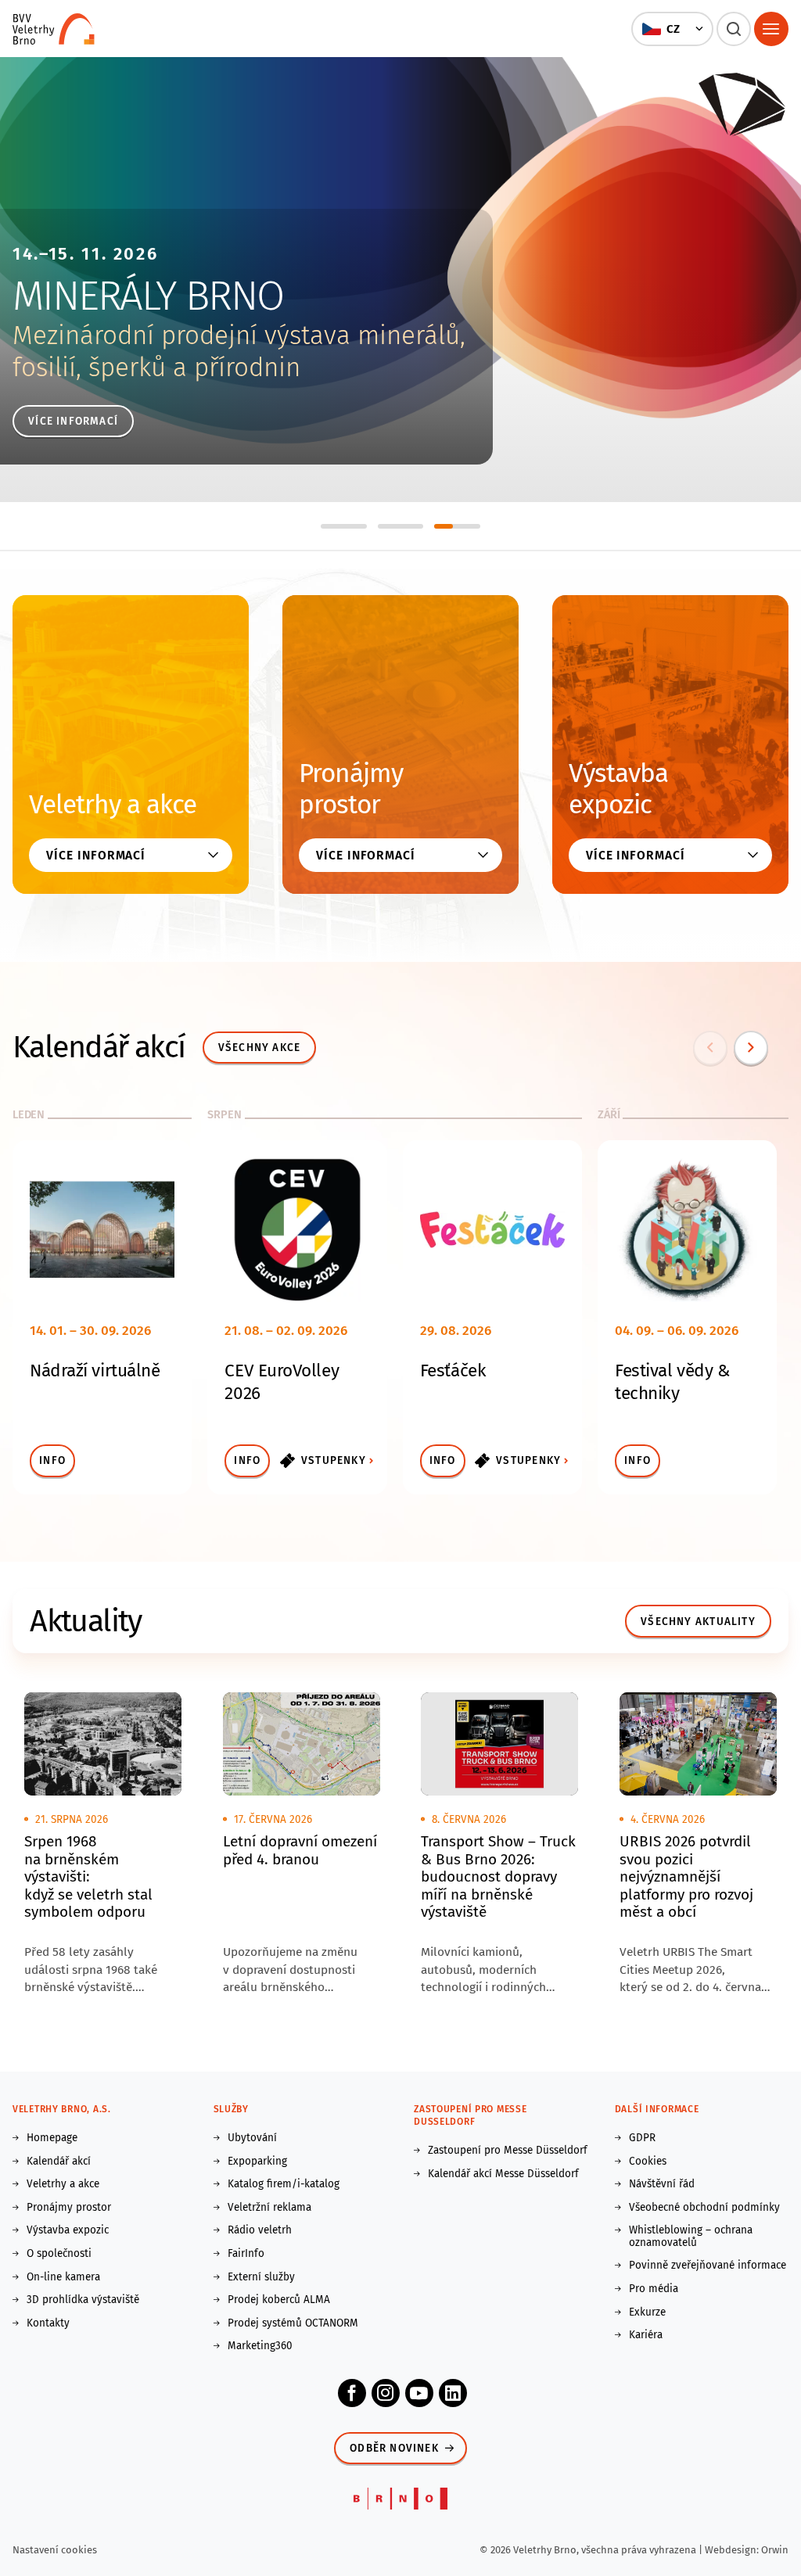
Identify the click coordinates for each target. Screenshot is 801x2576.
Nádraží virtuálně (95, 1371)
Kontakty (48, 2323)
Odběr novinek (394, 2448)
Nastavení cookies (55, 2550)
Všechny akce (260, 1048)
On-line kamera (63, 2277)
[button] (672, 29)
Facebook (352, 2393)
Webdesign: (733, 2550)
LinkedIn (453, 2393)
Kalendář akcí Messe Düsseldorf (503, 2174)
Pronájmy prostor (351, 789)
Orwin (775, 2550)
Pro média (654, 2289)
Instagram (386, 2393)
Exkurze (647, 2312)
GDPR (642, 2138)
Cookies (648, 2162)
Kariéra (646, 2335)
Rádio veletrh (260, 2230)
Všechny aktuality (698, 1622)
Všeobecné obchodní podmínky (704, 2208)
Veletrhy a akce (113, 805)
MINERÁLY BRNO (148, 296)
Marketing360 (260, 2346)
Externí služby (261, 2277)
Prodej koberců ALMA (279, 2300)
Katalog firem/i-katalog (284, 2184)
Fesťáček (453, 1371)
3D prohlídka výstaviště (83, 2300)
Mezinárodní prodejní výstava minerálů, (239, 335)
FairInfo (246, 2254)
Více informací (73, 421)
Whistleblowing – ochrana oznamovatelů (691, 2236)
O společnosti (59, 2254)
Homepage (52, 2138)
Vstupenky (334, 1460)
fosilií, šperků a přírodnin (156, 368)
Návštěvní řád (662, 2184)
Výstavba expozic (618, 789)
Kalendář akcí (59, 2162)
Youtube (419, 2393)
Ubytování (252, 2138)
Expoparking (257, 2162)
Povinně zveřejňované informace (708, 2266)
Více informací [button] (96, 855)
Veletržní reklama (269, 2208)
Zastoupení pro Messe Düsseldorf (508, 2151)
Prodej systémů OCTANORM (293, 2323)
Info (52, 1460)
